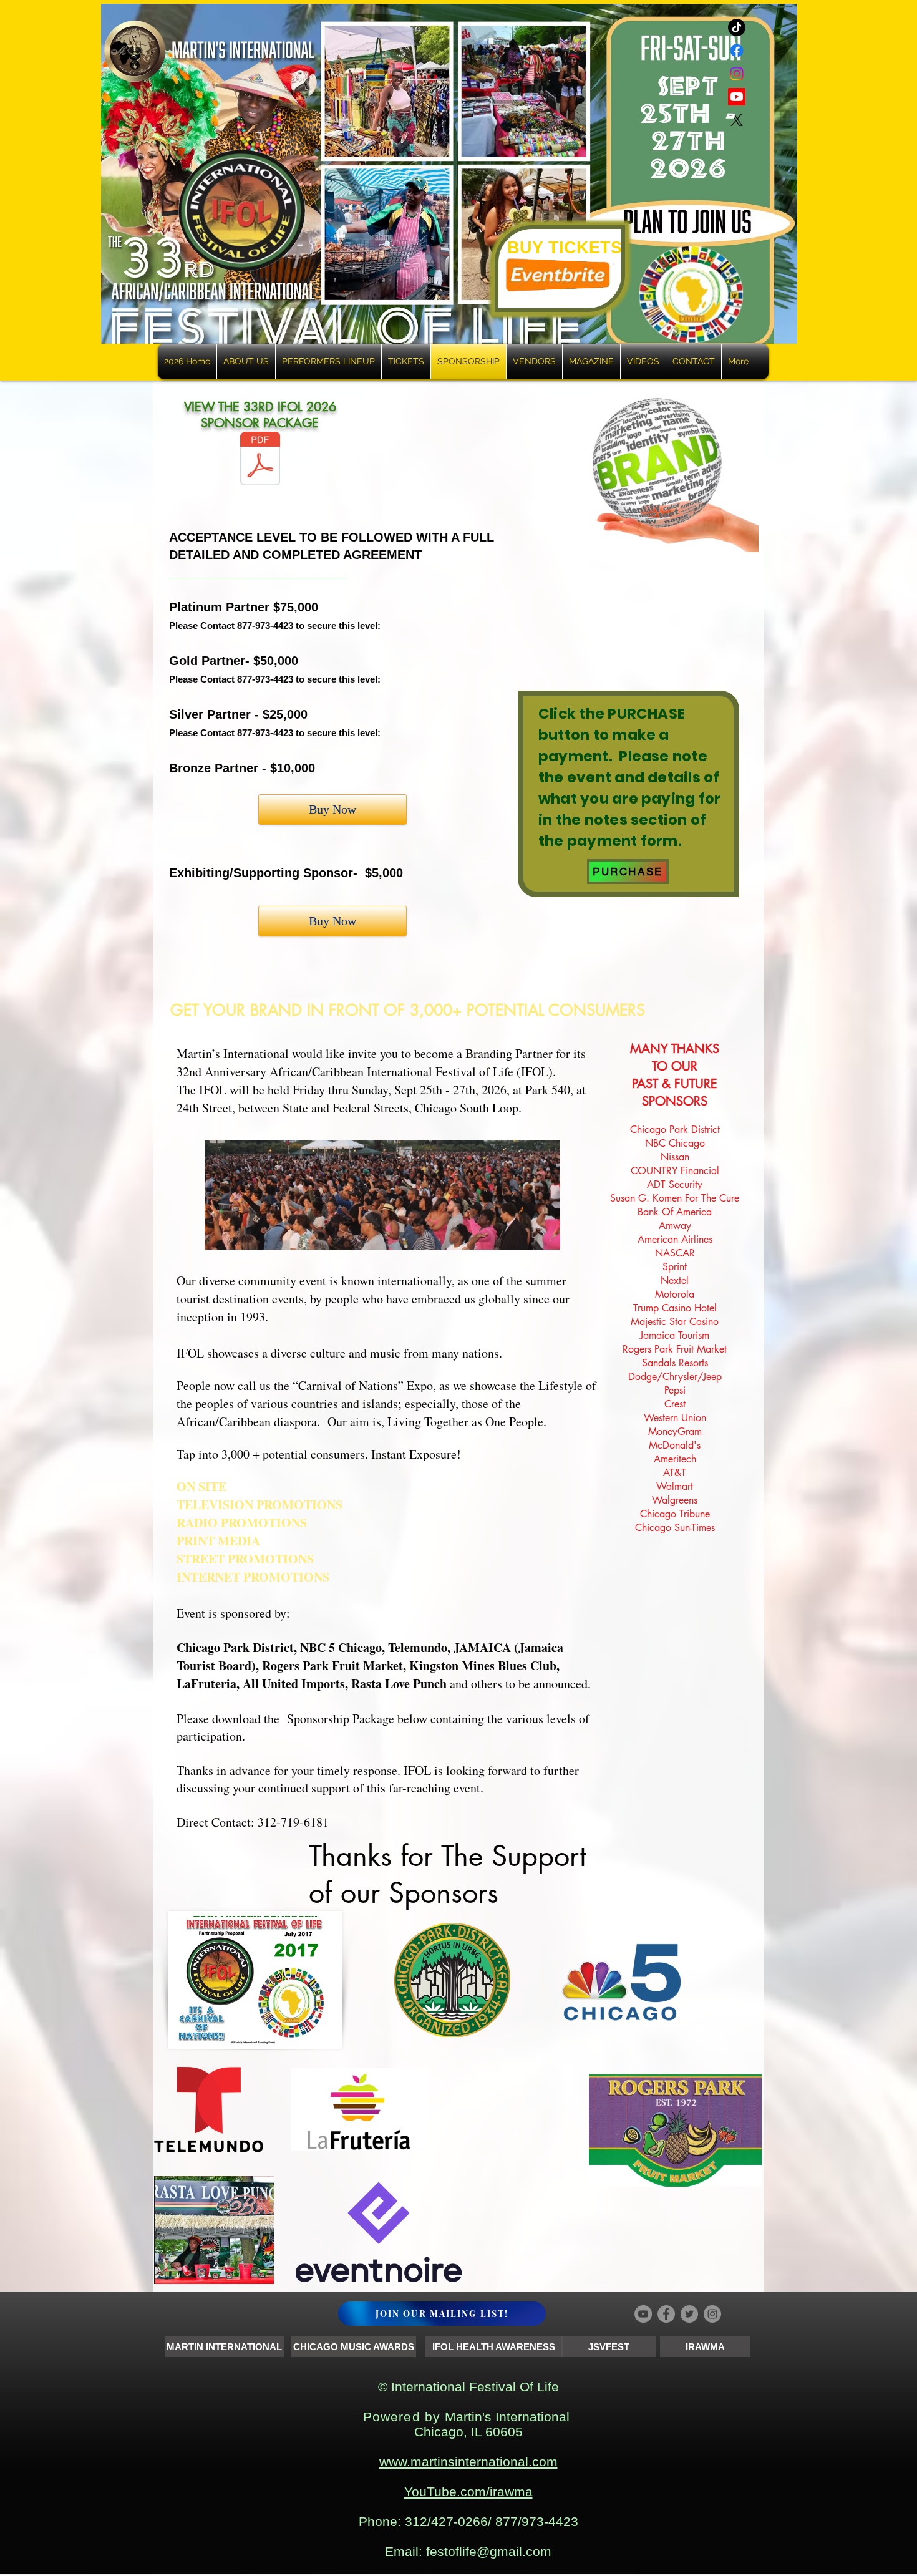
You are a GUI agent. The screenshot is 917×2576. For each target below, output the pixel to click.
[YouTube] (643, 2316)
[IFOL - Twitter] (689, 2316)
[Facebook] (737, 51)
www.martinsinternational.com (468, 2463)
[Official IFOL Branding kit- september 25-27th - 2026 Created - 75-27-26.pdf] (260, 460)
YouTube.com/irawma (468, 2493)
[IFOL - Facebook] (666, 2316)
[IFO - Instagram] (712, 2316)
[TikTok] (737, 27)
